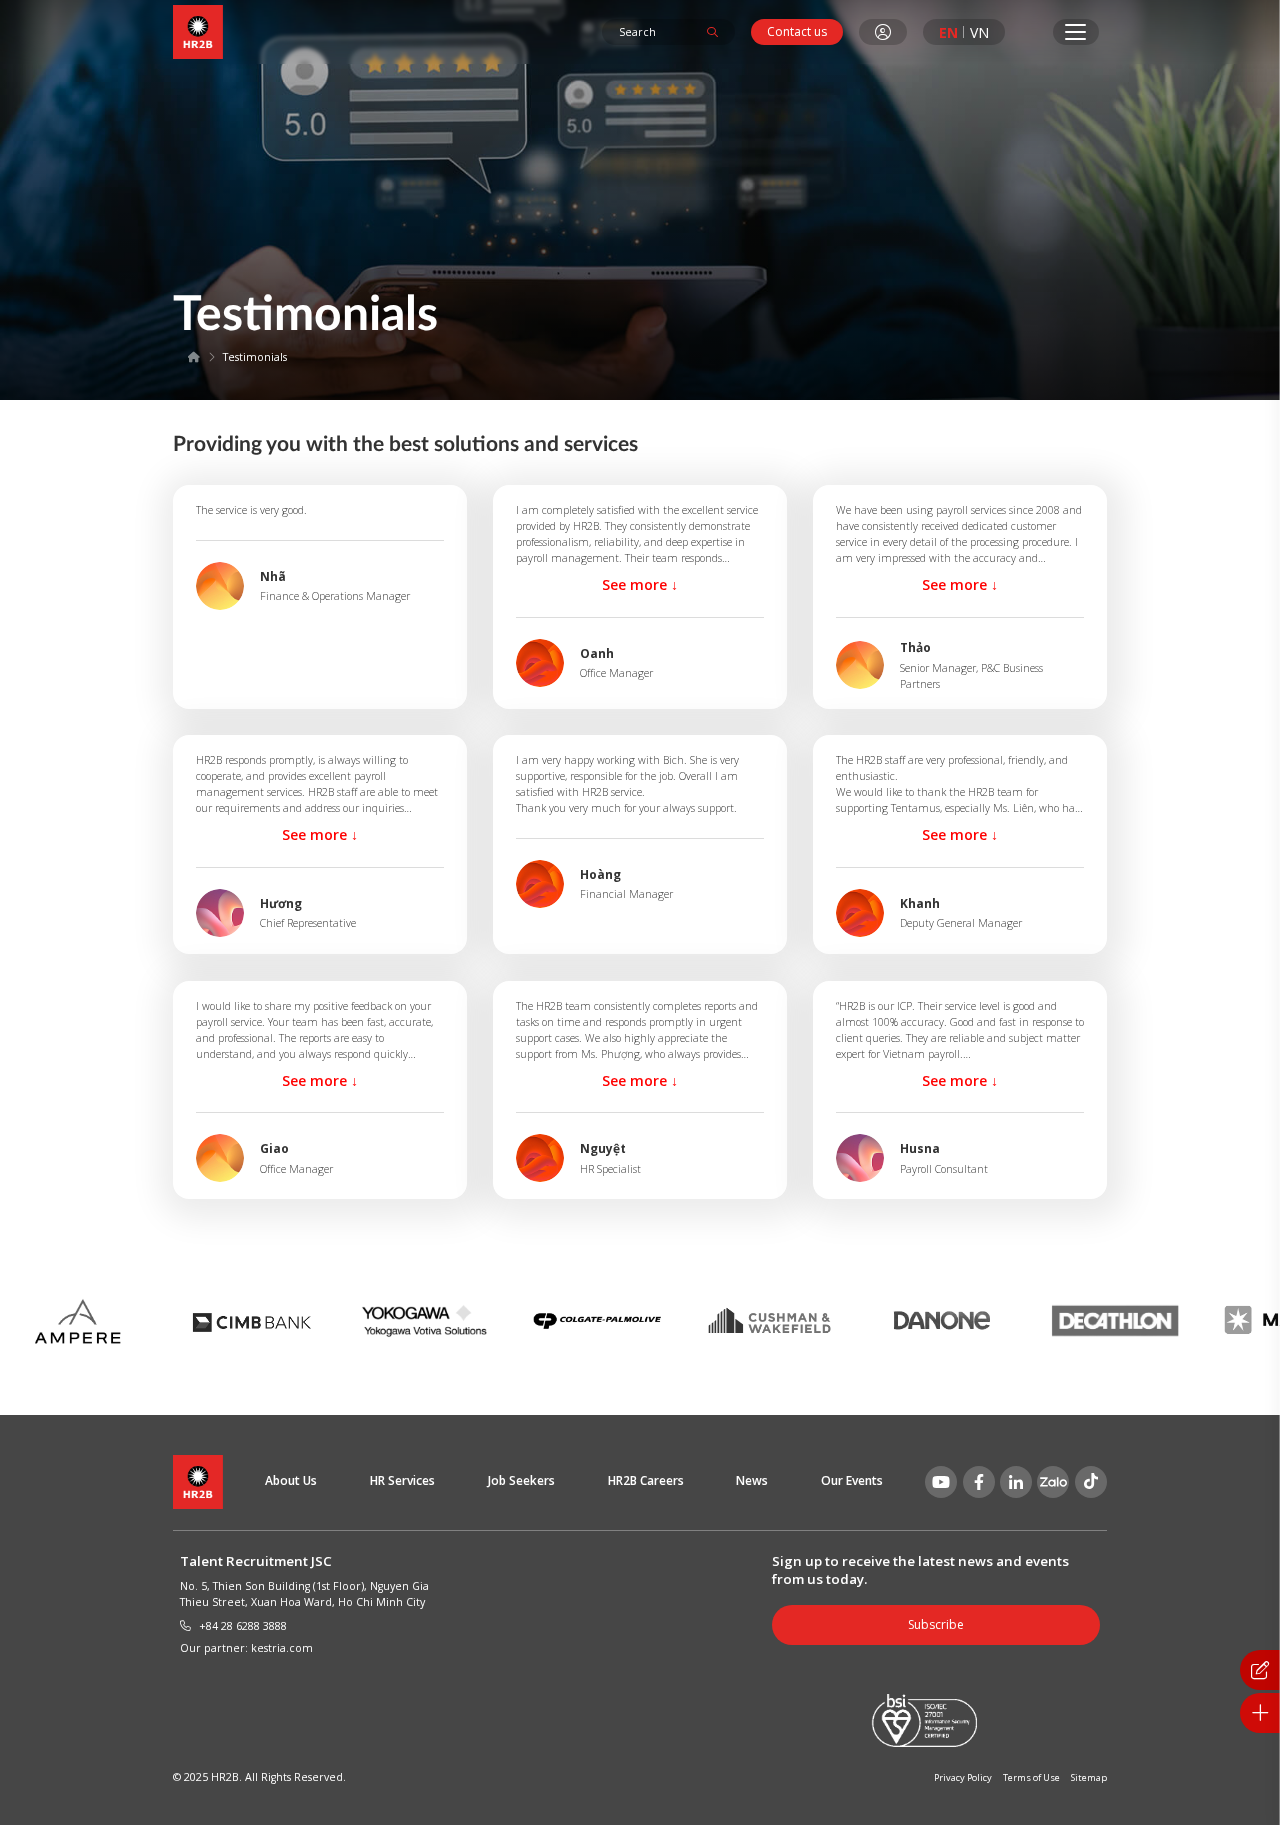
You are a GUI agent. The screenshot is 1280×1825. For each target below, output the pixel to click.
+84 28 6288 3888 (243, 1626)
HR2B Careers (646, 1480)
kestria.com (282, 1648)
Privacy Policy (963, 1777)
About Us (291, 1480)
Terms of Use (1031, 1777)
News (752, 1480)
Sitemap (1089, 1777)
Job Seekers (521, 1480)
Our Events (852, 1480)
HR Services (402, 1480)
